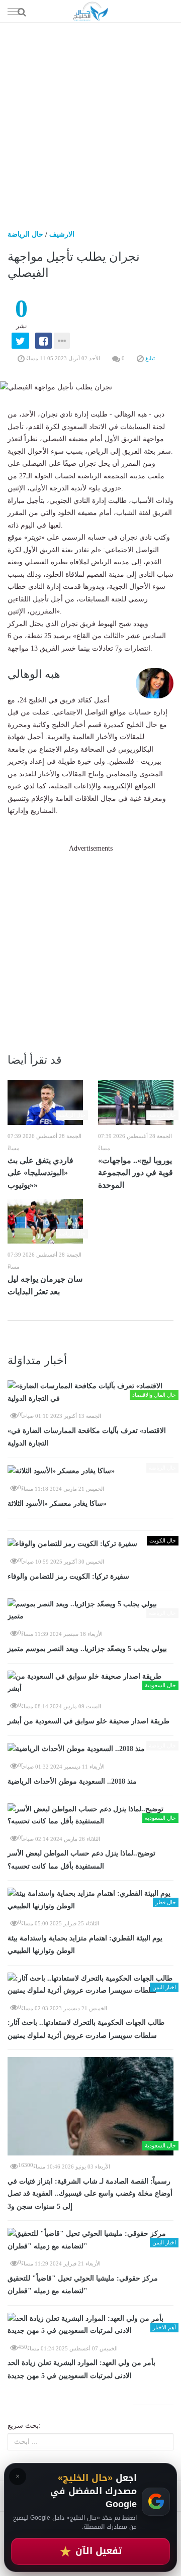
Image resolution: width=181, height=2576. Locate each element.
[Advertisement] (90, 118)
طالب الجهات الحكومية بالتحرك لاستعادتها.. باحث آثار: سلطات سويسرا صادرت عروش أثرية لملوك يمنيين (86, 2029)
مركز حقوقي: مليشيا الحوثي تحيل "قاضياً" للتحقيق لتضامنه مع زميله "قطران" (83, 2285)
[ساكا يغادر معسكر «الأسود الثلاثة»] (90, 1471)
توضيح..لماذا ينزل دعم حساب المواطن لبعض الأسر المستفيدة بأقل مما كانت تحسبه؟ (81, 1860)
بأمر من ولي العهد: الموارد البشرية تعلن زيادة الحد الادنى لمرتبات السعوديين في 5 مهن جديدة (81, 2369)
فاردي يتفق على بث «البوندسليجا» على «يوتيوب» (40, 1173)
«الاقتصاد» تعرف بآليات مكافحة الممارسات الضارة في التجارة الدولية (87, 1437)
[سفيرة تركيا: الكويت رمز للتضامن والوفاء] (90, 1544)
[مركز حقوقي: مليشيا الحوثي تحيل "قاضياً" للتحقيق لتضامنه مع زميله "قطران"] (90, 2240)
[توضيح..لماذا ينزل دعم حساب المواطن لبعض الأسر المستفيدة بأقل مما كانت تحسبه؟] (90, 1816)
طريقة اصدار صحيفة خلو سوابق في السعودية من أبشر (88, 1721)
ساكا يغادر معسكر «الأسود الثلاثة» (57, 1504)
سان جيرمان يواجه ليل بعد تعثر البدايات (45, 1285)
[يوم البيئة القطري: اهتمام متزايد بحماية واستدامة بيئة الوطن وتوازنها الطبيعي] (90, 1900)
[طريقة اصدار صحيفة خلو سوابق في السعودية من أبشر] (90, 1683)
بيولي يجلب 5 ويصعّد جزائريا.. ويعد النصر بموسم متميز (87, 1649)
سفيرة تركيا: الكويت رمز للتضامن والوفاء (68, 1576)
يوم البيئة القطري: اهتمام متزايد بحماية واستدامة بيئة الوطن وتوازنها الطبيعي (85, 1945)
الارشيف (62, 234)
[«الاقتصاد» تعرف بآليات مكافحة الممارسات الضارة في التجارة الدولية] (90, 1393)
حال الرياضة (25, 234)
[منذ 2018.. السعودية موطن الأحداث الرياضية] (90, 1749)
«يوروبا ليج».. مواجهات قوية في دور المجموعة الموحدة (135, 1173)
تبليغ (149, 358)
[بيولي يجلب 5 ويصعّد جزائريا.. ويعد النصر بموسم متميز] (90, 1611)
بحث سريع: (24, 2426)
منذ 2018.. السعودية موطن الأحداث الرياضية (72, 1781)
